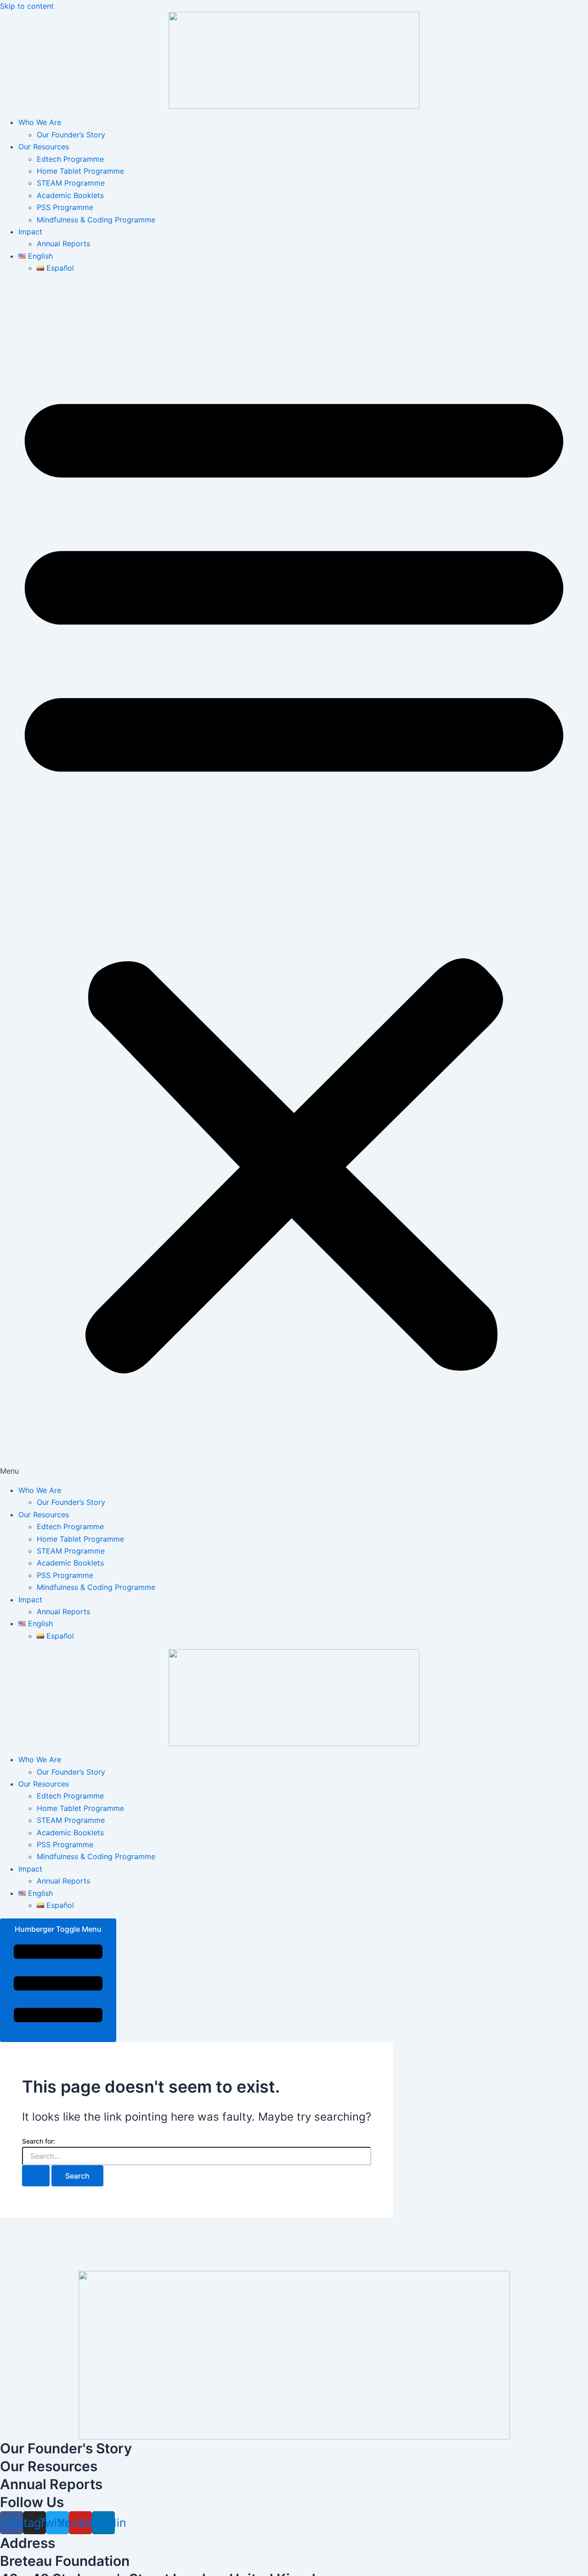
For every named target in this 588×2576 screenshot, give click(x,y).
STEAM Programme (71, 183)
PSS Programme (65, 207)
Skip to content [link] (27, 6)
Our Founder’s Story (71, 135)
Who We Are (40, 122)
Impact (30, 232)
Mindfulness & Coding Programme (96, 220)
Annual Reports (63, 244)
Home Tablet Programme (80, 171)
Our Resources (44, 147)
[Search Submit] (36, 2176)
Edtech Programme (70, 159)
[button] (294, 879)
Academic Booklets (70, 195)
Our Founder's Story (66, 2448)
